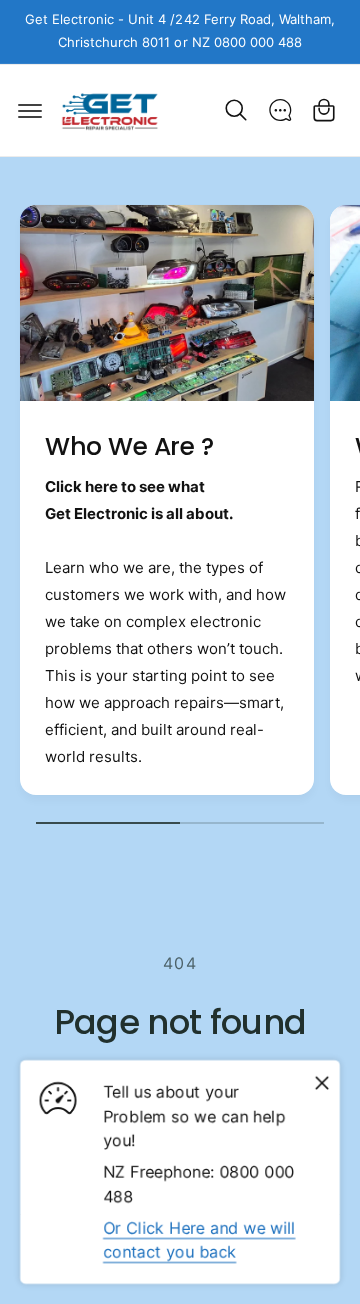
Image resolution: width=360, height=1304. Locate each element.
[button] (30, 110)
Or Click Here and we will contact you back (199, 1240)
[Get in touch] (280, 110)
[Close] (322, 1083)
